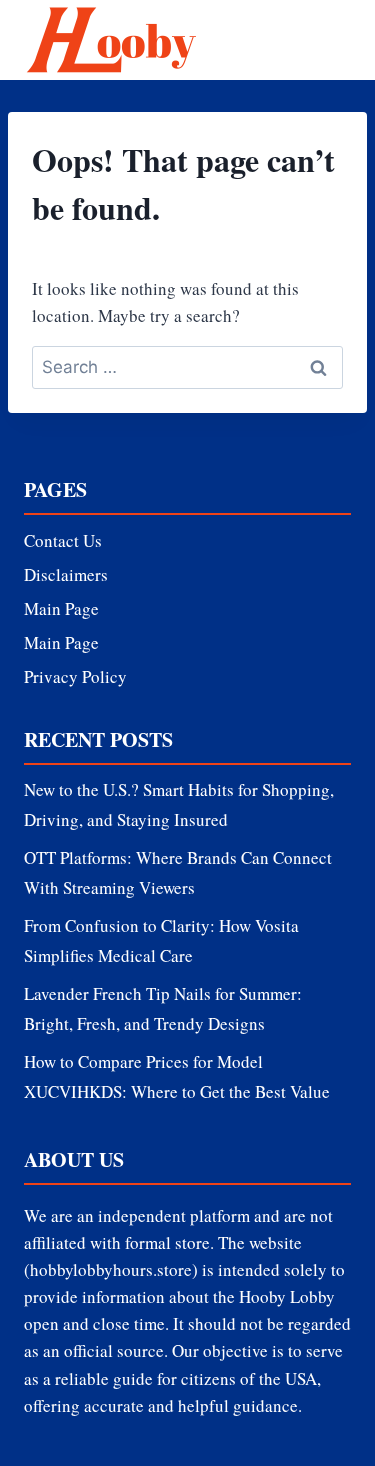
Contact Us (63, 540)
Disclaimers (66, 574)
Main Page (61, 608)
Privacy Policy (75, 676)
